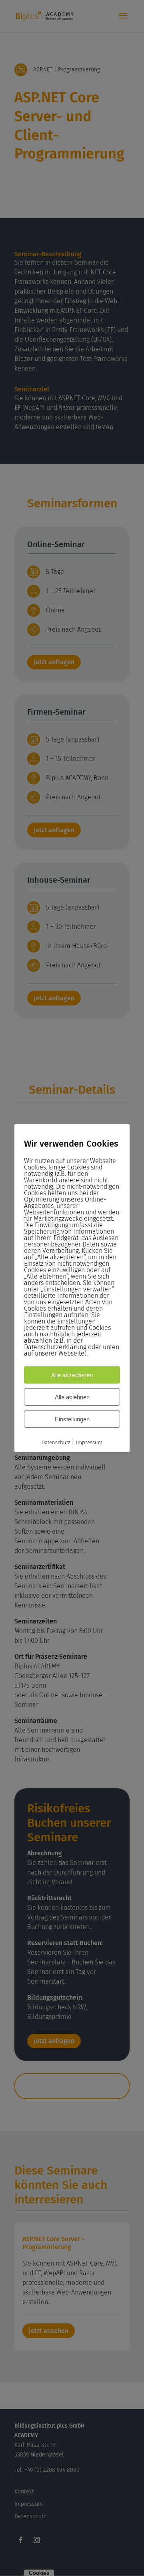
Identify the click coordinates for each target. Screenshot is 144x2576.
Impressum (89, 1442)
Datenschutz (56, 1442)
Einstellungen (72, 1419)
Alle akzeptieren (72, 1375)
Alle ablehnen (72, 1397)
